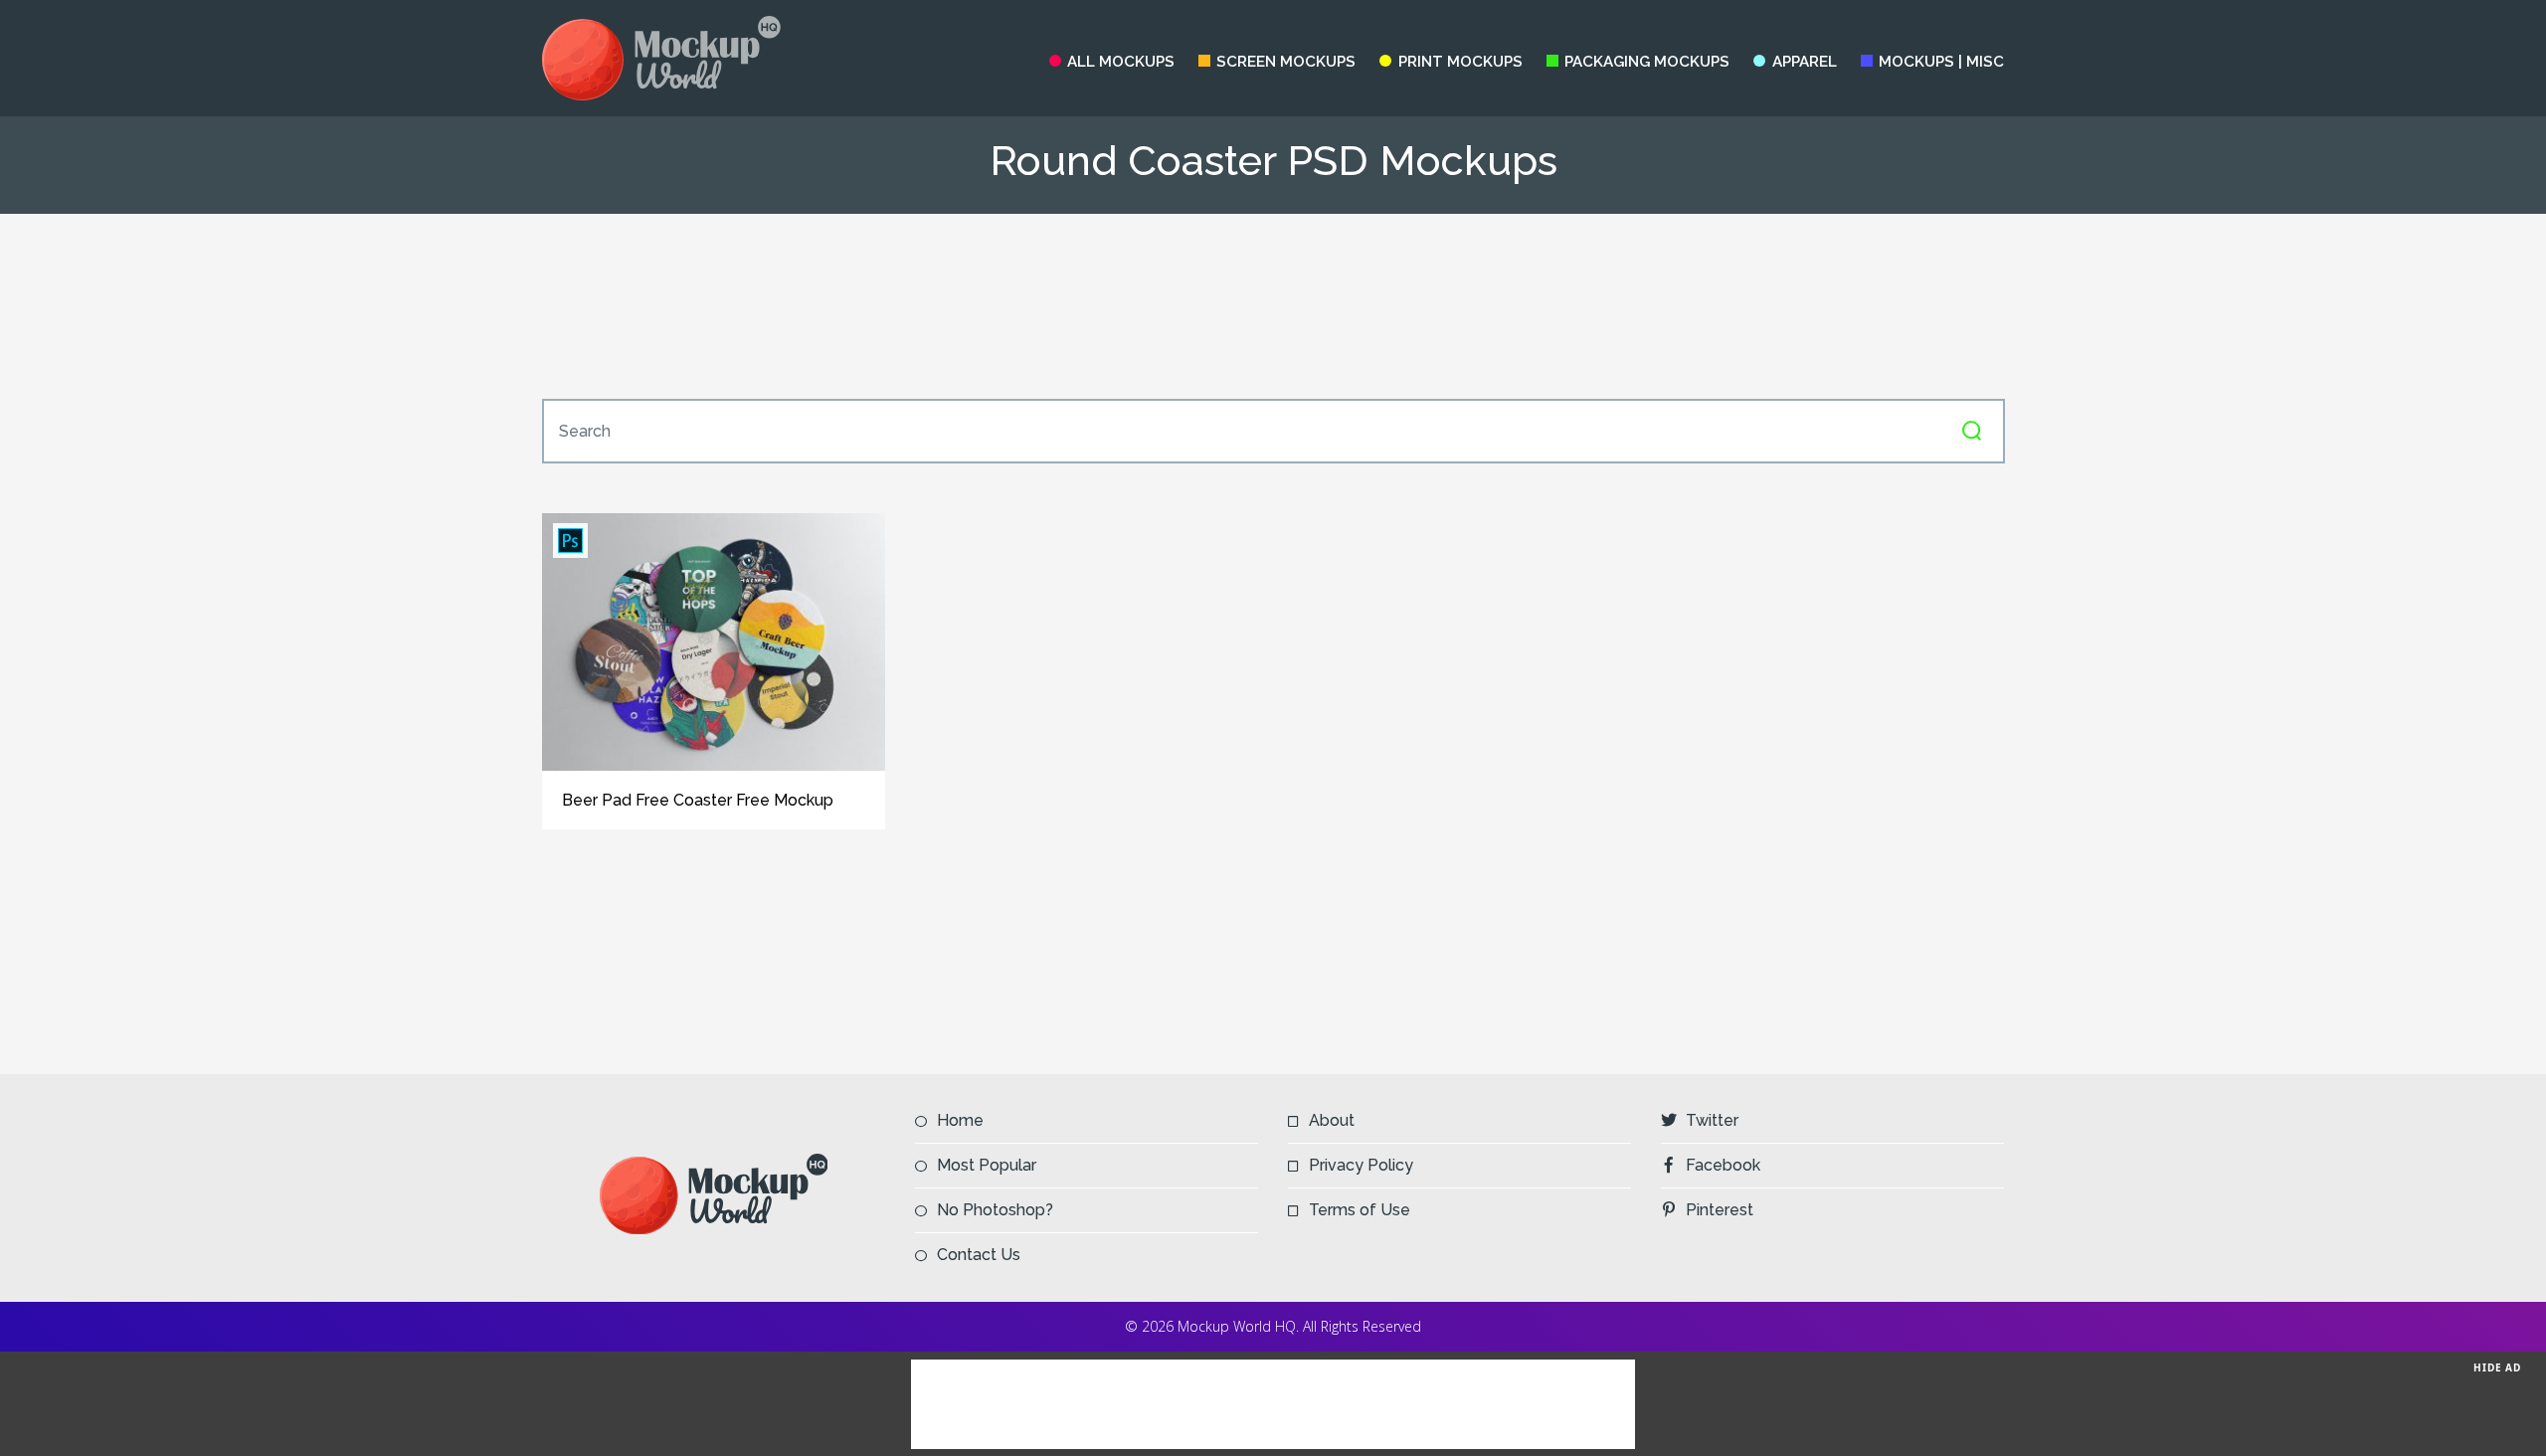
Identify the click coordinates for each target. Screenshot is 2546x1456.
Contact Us (979, 1255)
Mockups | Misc (1941, 62)
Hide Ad (2497, 1367)
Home (960, 1120)
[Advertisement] (1273, 306)
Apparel (1804, 62)
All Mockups (1121, 62)
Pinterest (1720, 1210)
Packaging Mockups (1647, 62)
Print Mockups (1460, 62)
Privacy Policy (1361, 1165)
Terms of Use (1360, 1210)
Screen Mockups (1286, 62)
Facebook (1723, 1165)
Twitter (1712, 1120)
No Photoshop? (995, 1210)
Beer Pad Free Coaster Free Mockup (698, 800)
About (1332, 1120)
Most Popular (987, 1165)
